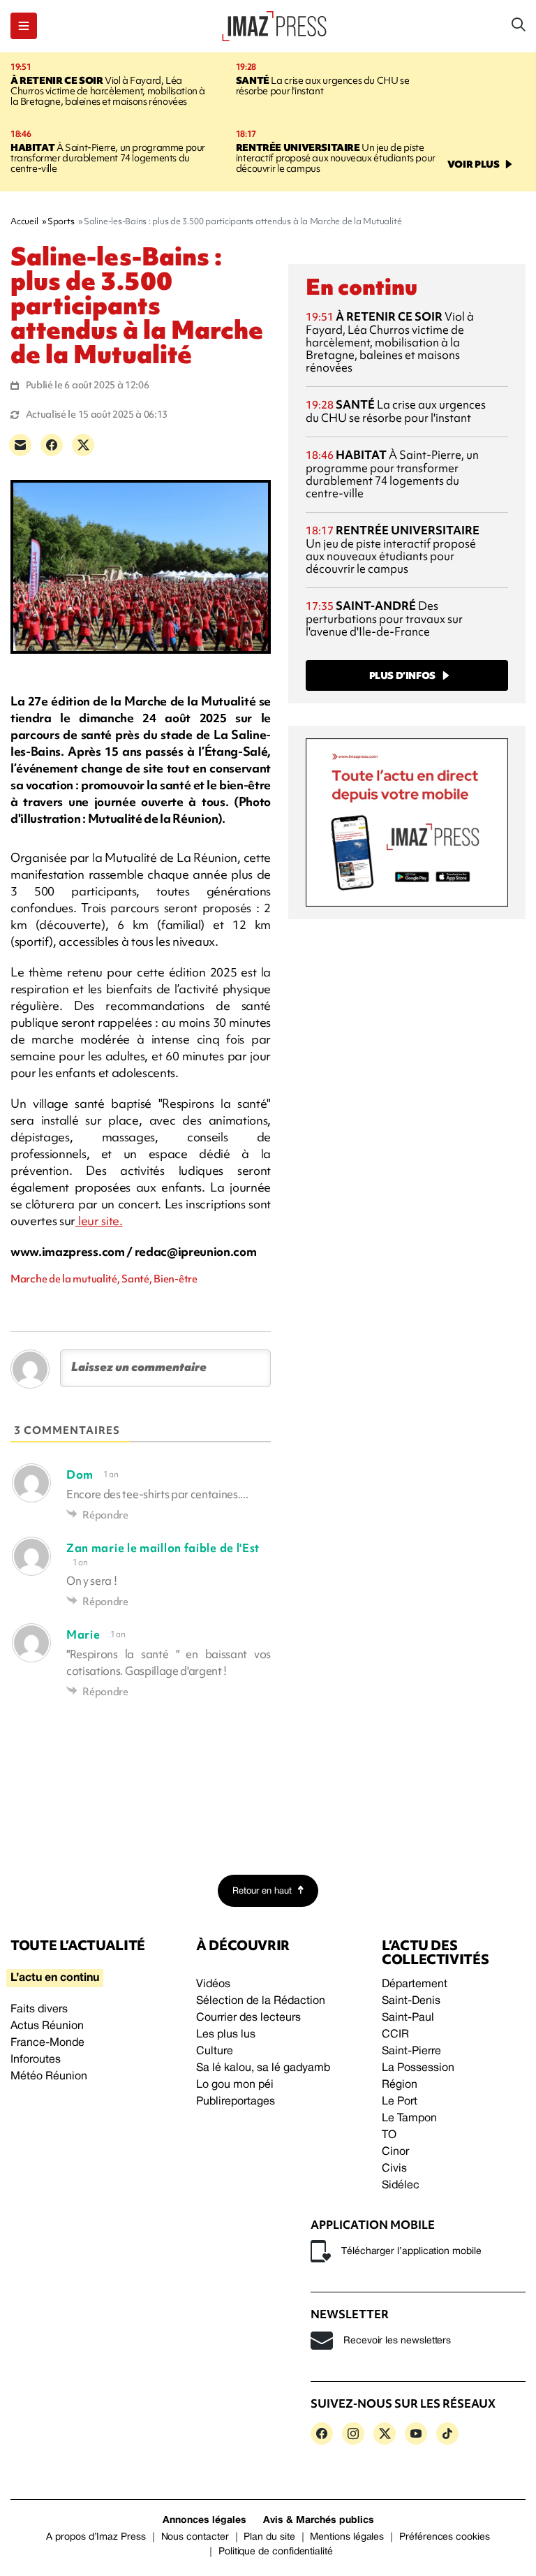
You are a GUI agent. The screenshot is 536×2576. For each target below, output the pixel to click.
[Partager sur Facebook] (52, 445)
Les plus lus (226, 2035)
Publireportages (236, 2102)
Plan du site (269, 2537)
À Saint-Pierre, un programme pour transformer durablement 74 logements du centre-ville (108, 158)
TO (389, 2135)
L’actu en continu (55, 1978)
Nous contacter (195, 2537)
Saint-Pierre (411, 2051)
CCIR (395, 2035)
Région (400, 2085)
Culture (215, 2051)
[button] (24, 26)
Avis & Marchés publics (319, 2520)
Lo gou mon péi (235, 2085)
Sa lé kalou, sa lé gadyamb (263, 2068)
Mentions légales (347, 2537)
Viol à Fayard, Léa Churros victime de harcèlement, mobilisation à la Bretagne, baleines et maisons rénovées (108, 91)
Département (415, 1984)
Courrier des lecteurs (248, 2018)
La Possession (418, 2068)
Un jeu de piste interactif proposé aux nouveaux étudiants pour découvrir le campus (336, 158)
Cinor (395, 2152)
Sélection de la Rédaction (261, 2001)
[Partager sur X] (83, 445)
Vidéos (213, 1984)
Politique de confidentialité (276, 2552)
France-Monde (47, 2043)
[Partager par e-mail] (20, 445)
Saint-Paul (408, 2018)
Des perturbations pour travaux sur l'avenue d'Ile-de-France (384, 619)
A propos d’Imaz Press (96, 2537)
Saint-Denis (411, 2001)
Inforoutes (36, 2060)
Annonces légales (204, 2520)
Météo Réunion (49, 2077)
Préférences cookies (445, 2537)
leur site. (99, 1221)
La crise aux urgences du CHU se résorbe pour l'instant (323, 86)
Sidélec (401, 2186)
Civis (394, 2169)
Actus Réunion (47, 2026)
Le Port (400, 2102)
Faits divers (39, 2010)
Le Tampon (409, 2118)
